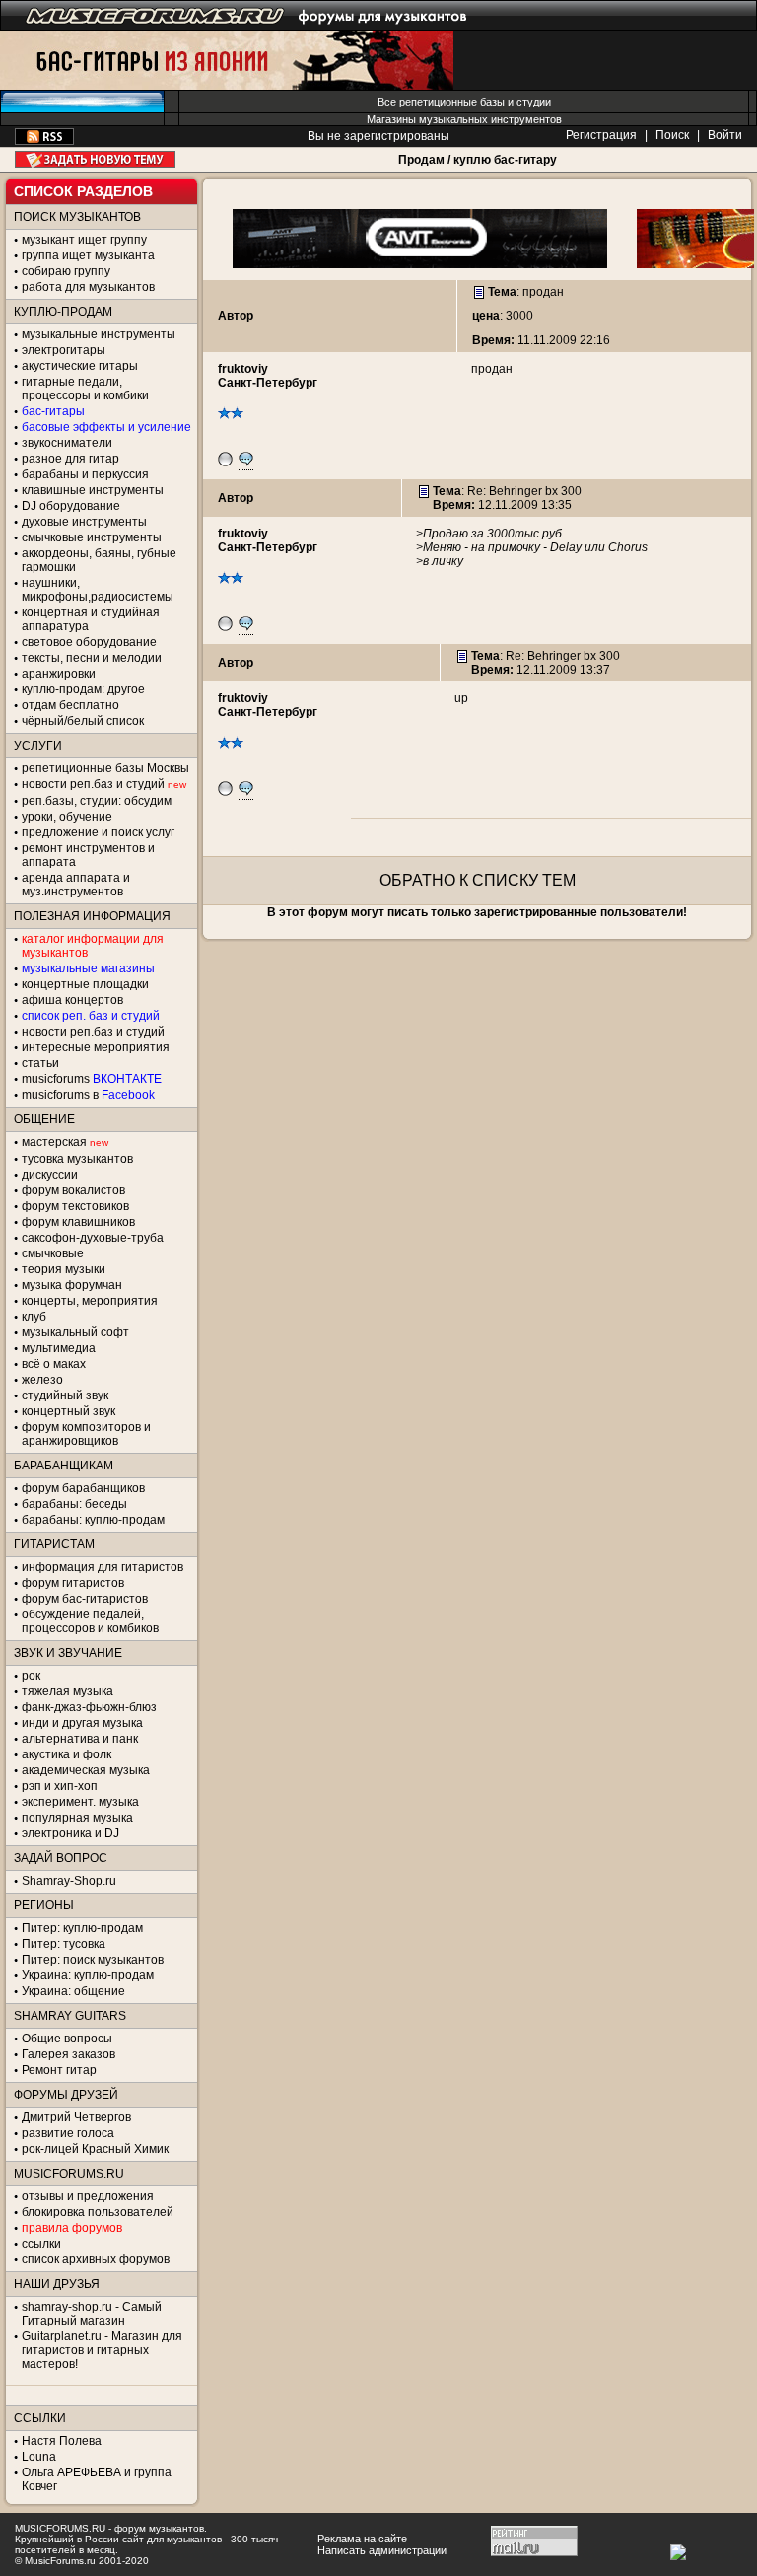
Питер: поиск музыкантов (93, 1960)
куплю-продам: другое (83, 689)
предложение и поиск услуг (98, 832)
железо (42, 1380)
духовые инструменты (84, 522)
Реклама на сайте (362, 2539)
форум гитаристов (73, 1583)
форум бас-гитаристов (85, 1599)
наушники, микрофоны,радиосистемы (98, 590)
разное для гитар (70, 459)
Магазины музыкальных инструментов (464, 119)
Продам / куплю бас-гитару (478, 160)
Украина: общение (73, 1991)
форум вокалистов (73, 1190)
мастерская (54, 1142)
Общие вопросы (67, 2039)
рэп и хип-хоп (60, 1786)
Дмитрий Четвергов (76, 2117)
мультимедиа (59, 1348)
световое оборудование (89, 642)
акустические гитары (80, 366)
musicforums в (88, 1095)
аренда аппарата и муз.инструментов (76, 885)
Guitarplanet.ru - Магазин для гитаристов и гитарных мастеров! (102, 2350)
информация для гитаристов (103, 1567)
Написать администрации (382, 2550)
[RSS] (44, 141)
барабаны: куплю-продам (93, 1520)
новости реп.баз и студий (93, 1032)
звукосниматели (67, 443)
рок (31, 1676)
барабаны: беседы (74, 1504)
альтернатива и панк (80, 1739)
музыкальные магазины (88, 968)
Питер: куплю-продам (82, 1928)
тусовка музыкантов (77, 1159)
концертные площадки (85, 984)
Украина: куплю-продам (88, 1975)
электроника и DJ (70, 1833)
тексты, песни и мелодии (92, 658)
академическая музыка (86, 1770)
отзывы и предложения (88, 2196)
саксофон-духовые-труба (93, 1238)
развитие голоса (68, 2133)
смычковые (53, 1253)
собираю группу (66, 271)
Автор (236, 316)
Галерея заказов (69, 2054)
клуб (34, 1317)
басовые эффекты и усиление (106, 427)
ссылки (41, 2244)
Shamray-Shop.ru (69, 1881)
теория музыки (64, 1269)
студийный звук (65, 1395)
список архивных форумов (96, 2259)
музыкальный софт (75, 1332)
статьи (40, 1063)
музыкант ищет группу (84, 240)
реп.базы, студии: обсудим (97, 801)
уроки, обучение (67, 817)
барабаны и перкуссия (85, 474)
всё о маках (54, 1364)
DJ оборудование (71, 506)
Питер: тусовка (64, 1944)
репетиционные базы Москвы (105, 768)
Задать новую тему (95, 159)
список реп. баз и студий (91, 1016)
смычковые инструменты (92, 537)
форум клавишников (78, 1222)
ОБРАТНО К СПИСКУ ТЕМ (478, 880)
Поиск (672, 135)
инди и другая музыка (82, 1723)
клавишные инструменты (93, 490)
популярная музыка (77, 1818)
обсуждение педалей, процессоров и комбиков (90, 1621)
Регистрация (601, 135)
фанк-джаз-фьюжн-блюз (89, 1707)
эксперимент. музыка (80, 1802)
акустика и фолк (67, 1754)
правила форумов (72, 2228)
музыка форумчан (72, 1285)
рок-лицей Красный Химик (95, 2149)
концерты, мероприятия (90, 1301)
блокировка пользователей (98, 2212)
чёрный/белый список (83, 721)
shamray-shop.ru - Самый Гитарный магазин (92, 2314)
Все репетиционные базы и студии (464, 102)
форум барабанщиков (83, 1488)
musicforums (92, 1079)
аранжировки (59, 674)
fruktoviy (243, 369)
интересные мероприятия (96, 1047)
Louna (39, 2457)
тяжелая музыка (68, 1691)
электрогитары (64, 350)
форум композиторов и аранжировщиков (86, 1434)
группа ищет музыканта (88, 255)
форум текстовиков (75, 1206)
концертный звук (69, 1411)
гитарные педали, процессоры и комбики (85, 389)
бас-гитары (53, 411)
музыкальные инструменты (99, 334)
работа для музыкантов (88, 287)
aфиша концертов (72, 1000)
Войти (725, 135)
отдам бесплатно (70, 705)
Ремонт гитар (59, 2070)
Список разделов (83, 191)
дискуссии (50, 1175)
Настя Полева (62, 2441)
